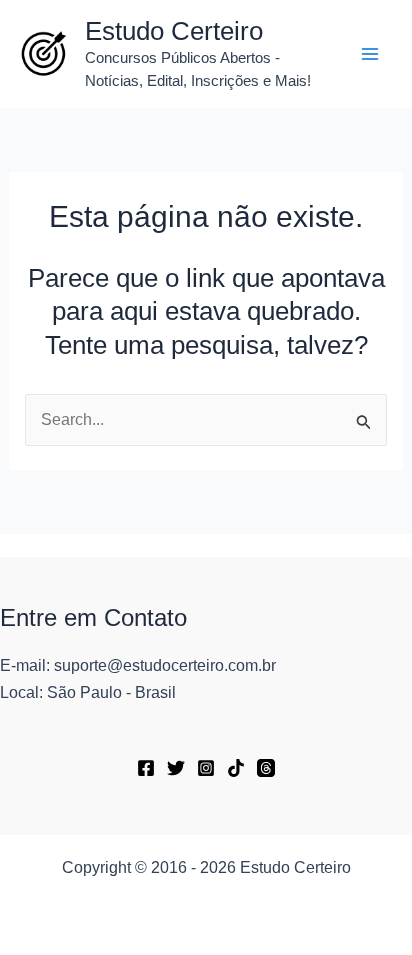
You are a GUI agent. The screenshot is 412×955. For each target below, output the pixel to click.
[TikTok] (236, 768)
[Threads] (266, 768)
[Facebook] (146, 768)
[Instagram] (206, 768)
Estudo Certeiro (174, 31)
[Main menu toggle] (370, 54)
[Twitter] (176, 768)
